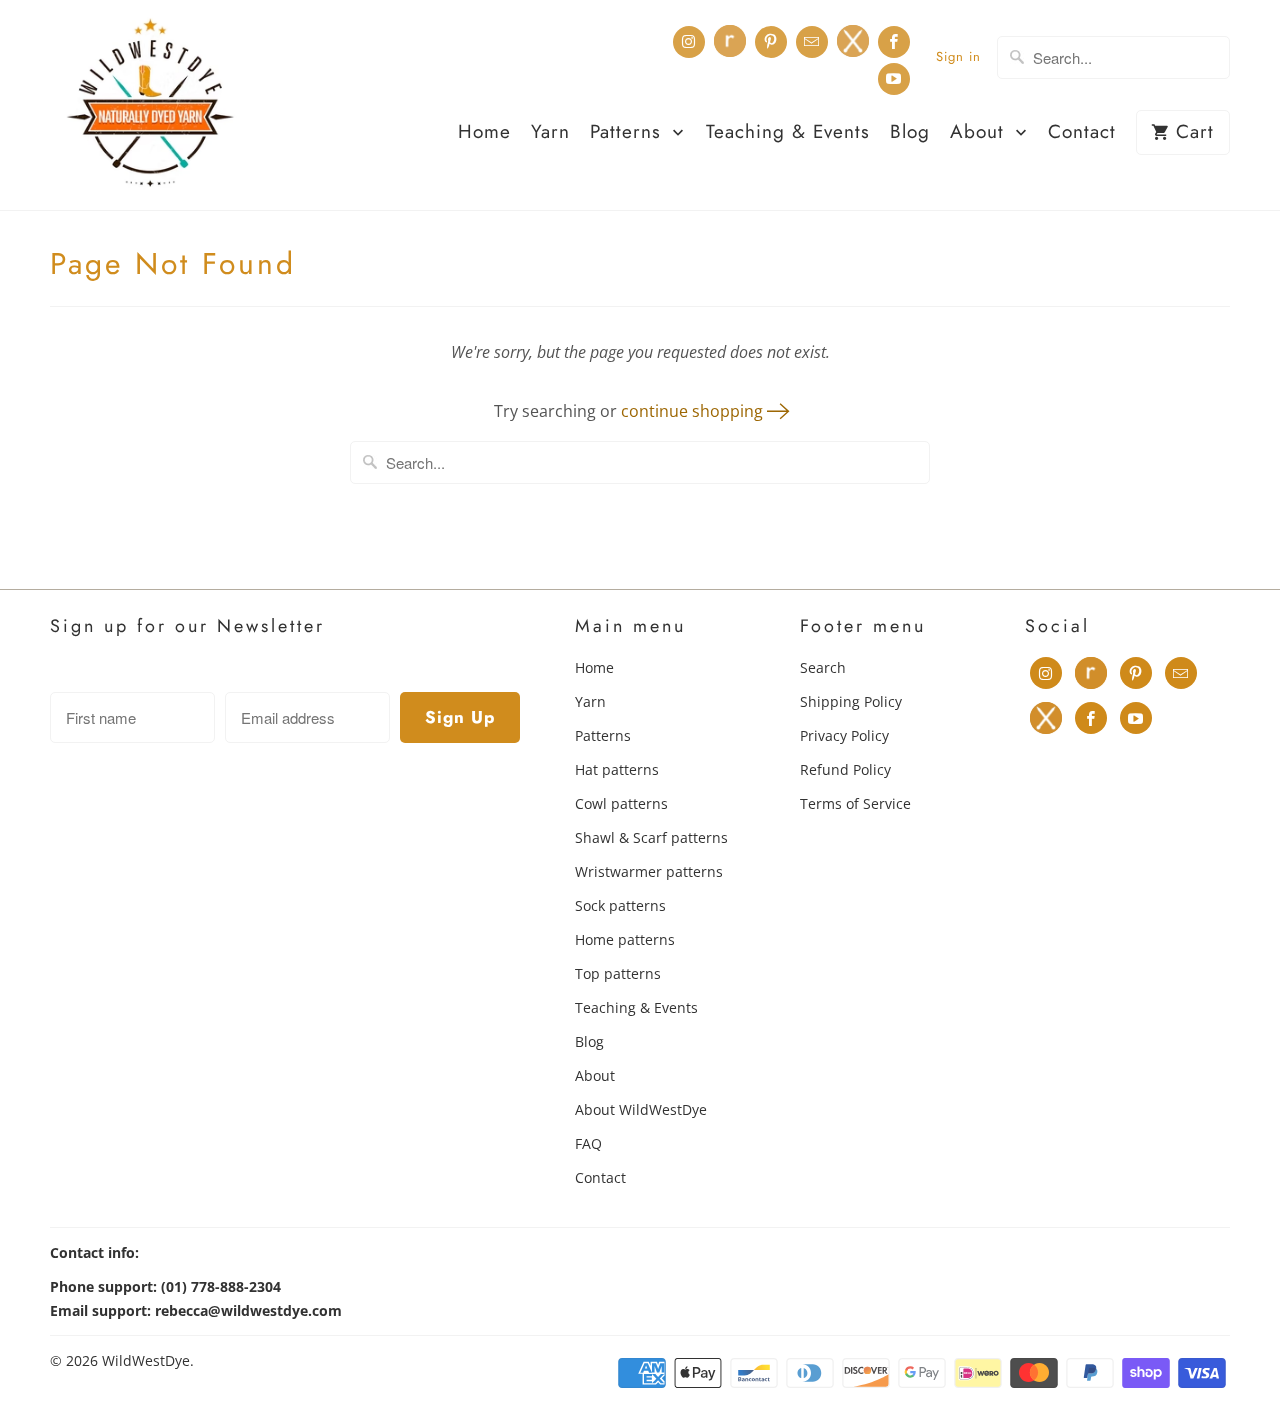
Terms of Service (855, 803)
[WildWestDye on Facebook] (894, 42)
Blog (910, 133)
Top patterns (618, 973)
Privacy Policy (844, 735)
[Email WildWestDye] (812, 42)
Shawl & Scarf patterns (651, 837)
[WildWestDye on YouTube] (894, 79)
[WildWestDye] (150, 105)
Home (484, 133)
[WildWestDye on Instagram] (689, 42)
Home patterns (625, 939)
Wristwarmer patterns (649, 871)
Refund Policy (845, 769)
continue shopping (694, 411)
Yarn (550, 133)
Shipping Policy (851, 701)
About (980, 133)
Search (823, 667)
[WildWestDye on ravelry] (730, 41)
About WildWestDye (641, 1109)
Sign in (958, 56)
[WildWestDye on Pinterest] (771, 42)
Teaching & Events (788, 133)
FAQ (588, 1143)
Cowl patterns (621, 803)
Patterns (629, 133)
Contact (1082, 133)
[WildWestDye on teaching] (853, 41)
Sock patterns (620, 905)
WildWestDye (146, 1360)
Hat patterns (617, 769)
